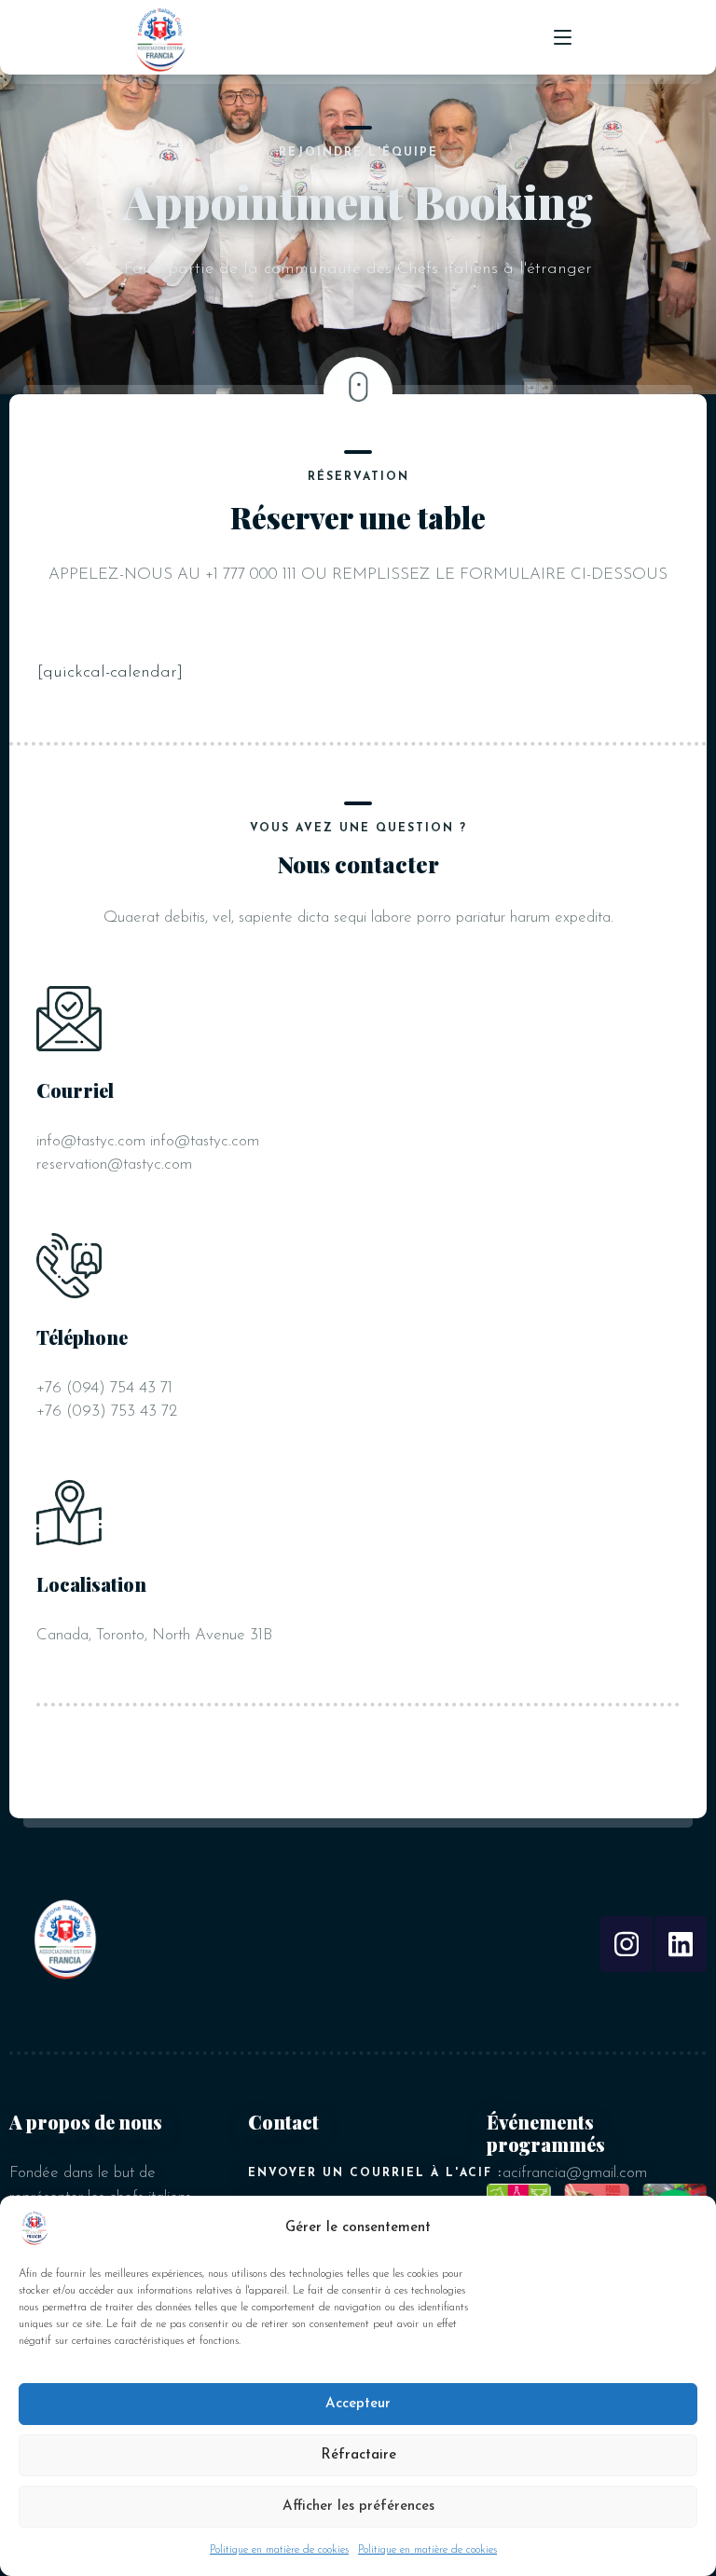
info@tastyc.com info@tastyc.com (148, 1141)
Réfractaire (358, 2455)
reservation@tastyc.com (114, 1165)
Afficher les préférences (358, 2507)
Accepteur (358, 2404)
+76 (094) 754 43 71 (104, 1388)
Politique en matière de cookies (279, 2550)
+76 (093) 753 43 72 (107, 1411)
